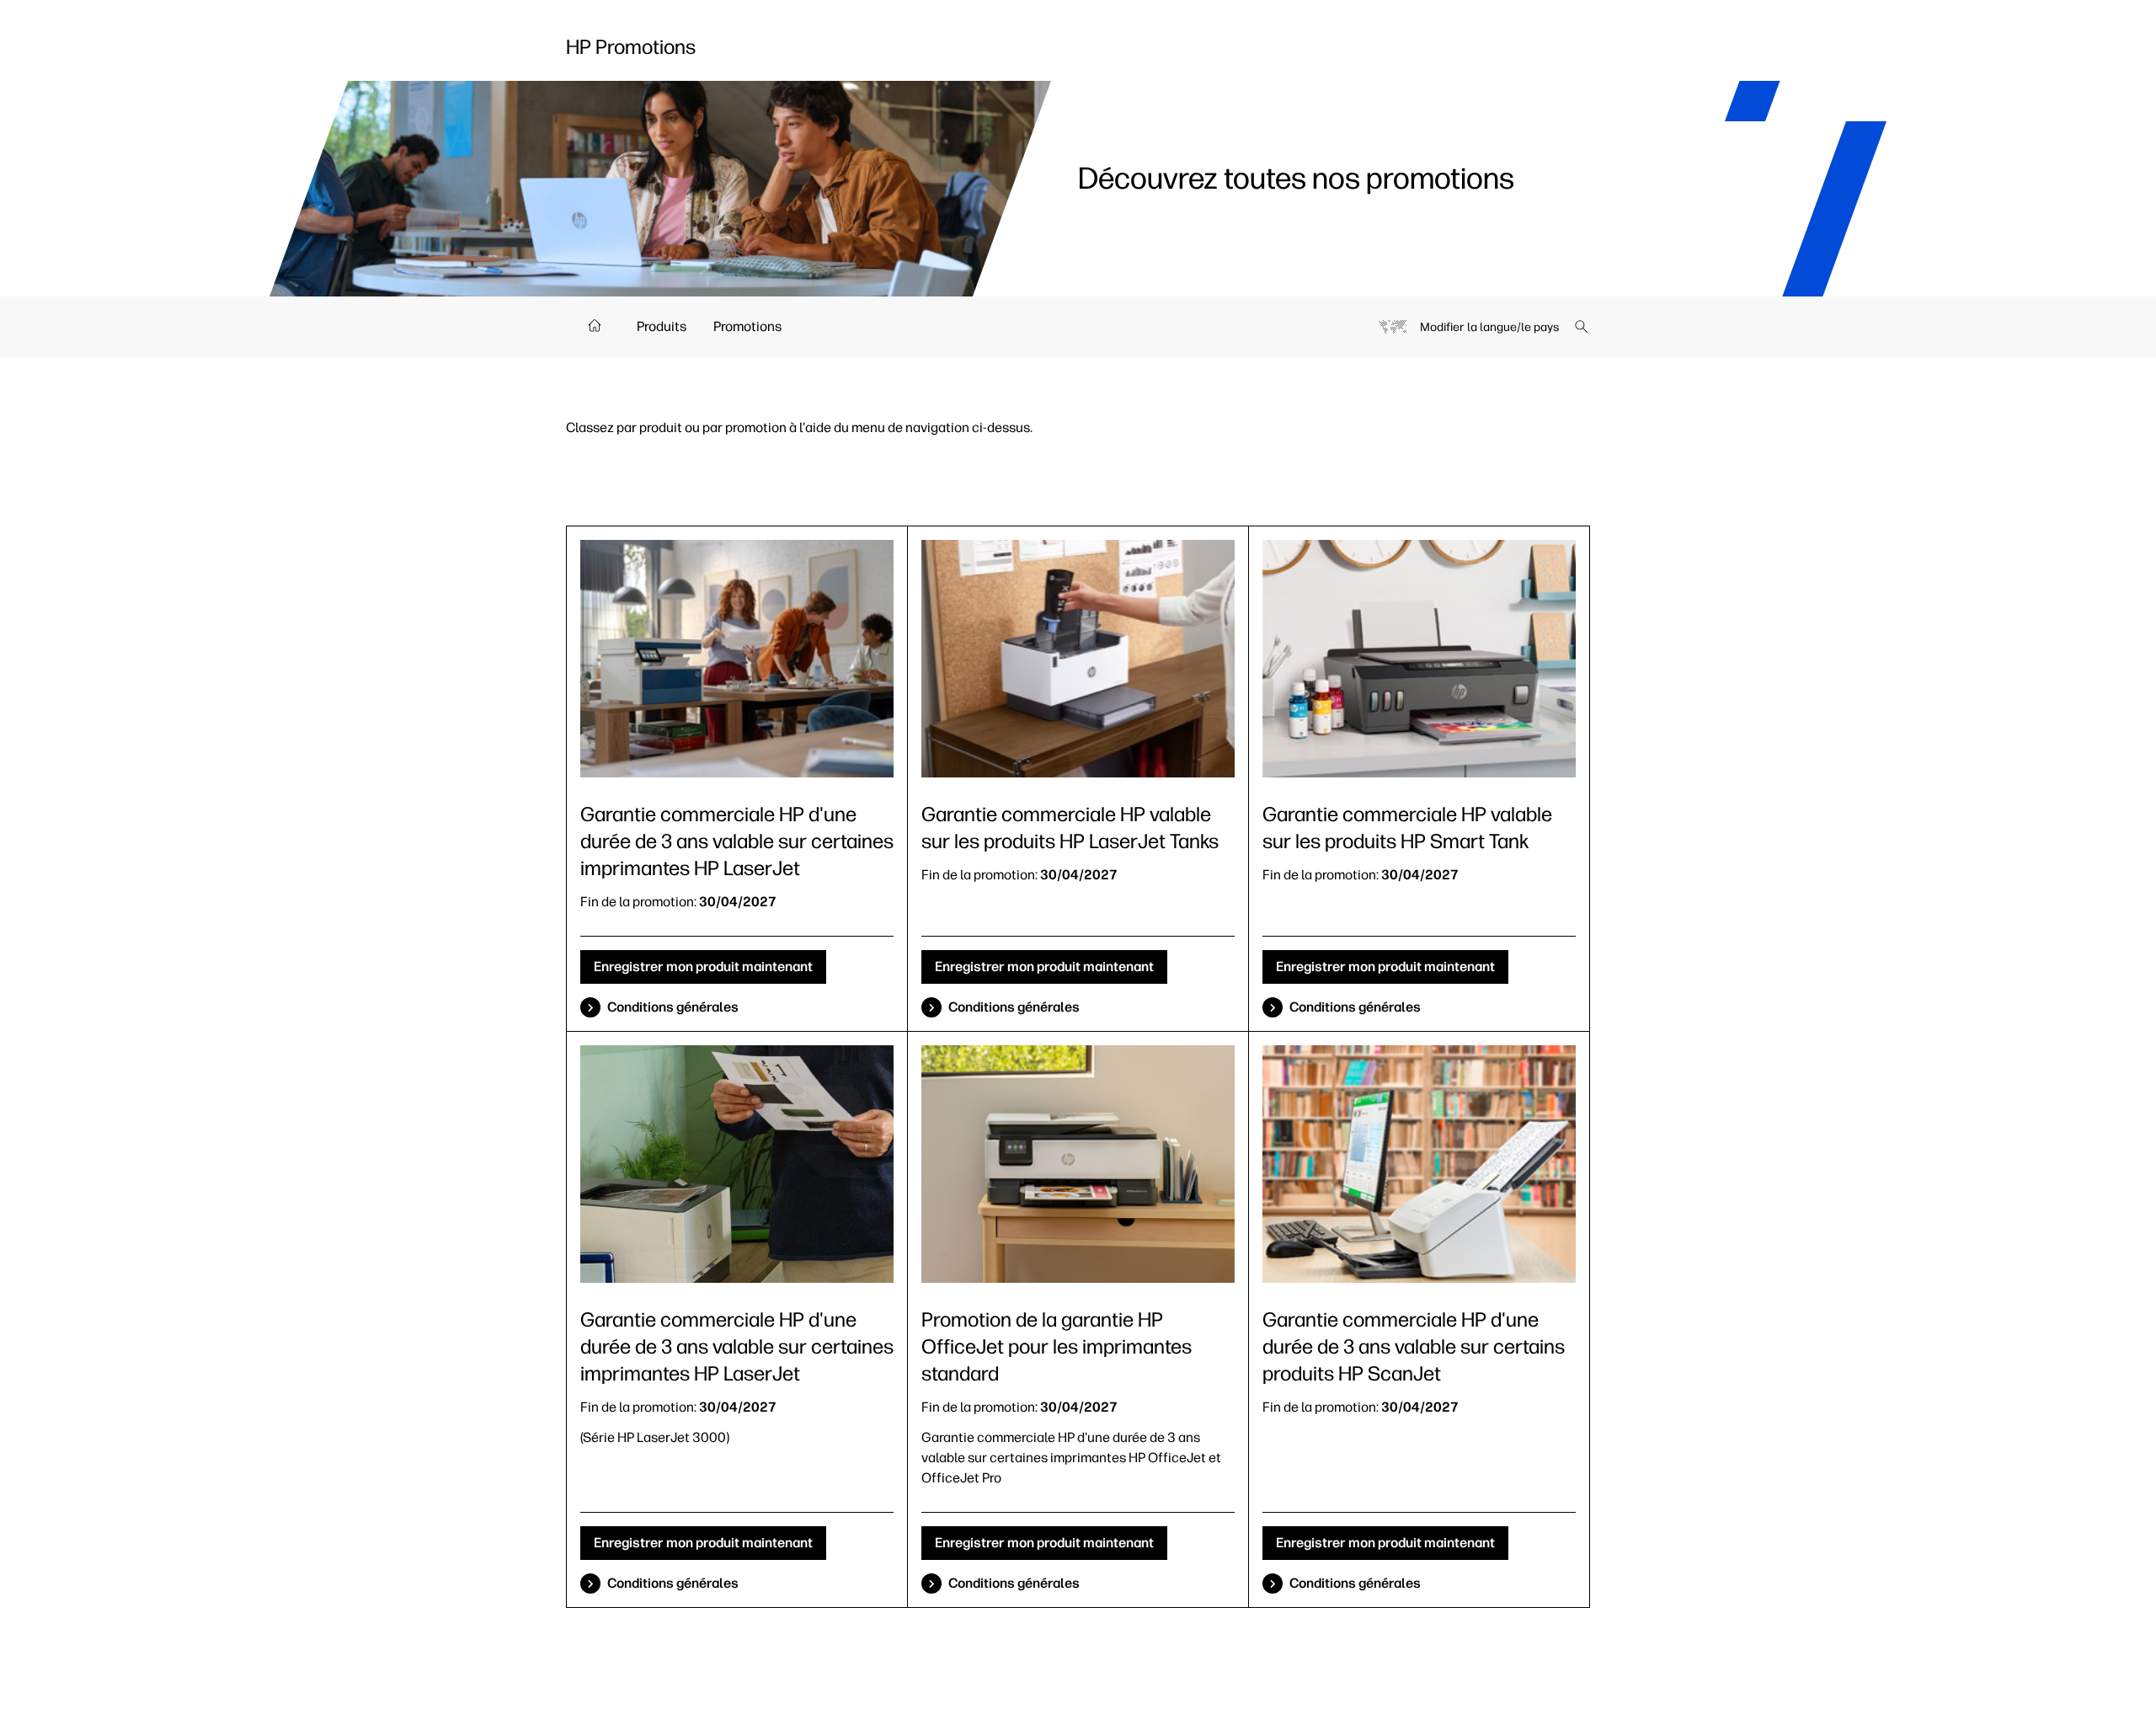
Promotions (747, 326)
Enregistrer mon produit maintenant (703, 967)
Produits (662, 326)
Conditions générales (673, 1007)
